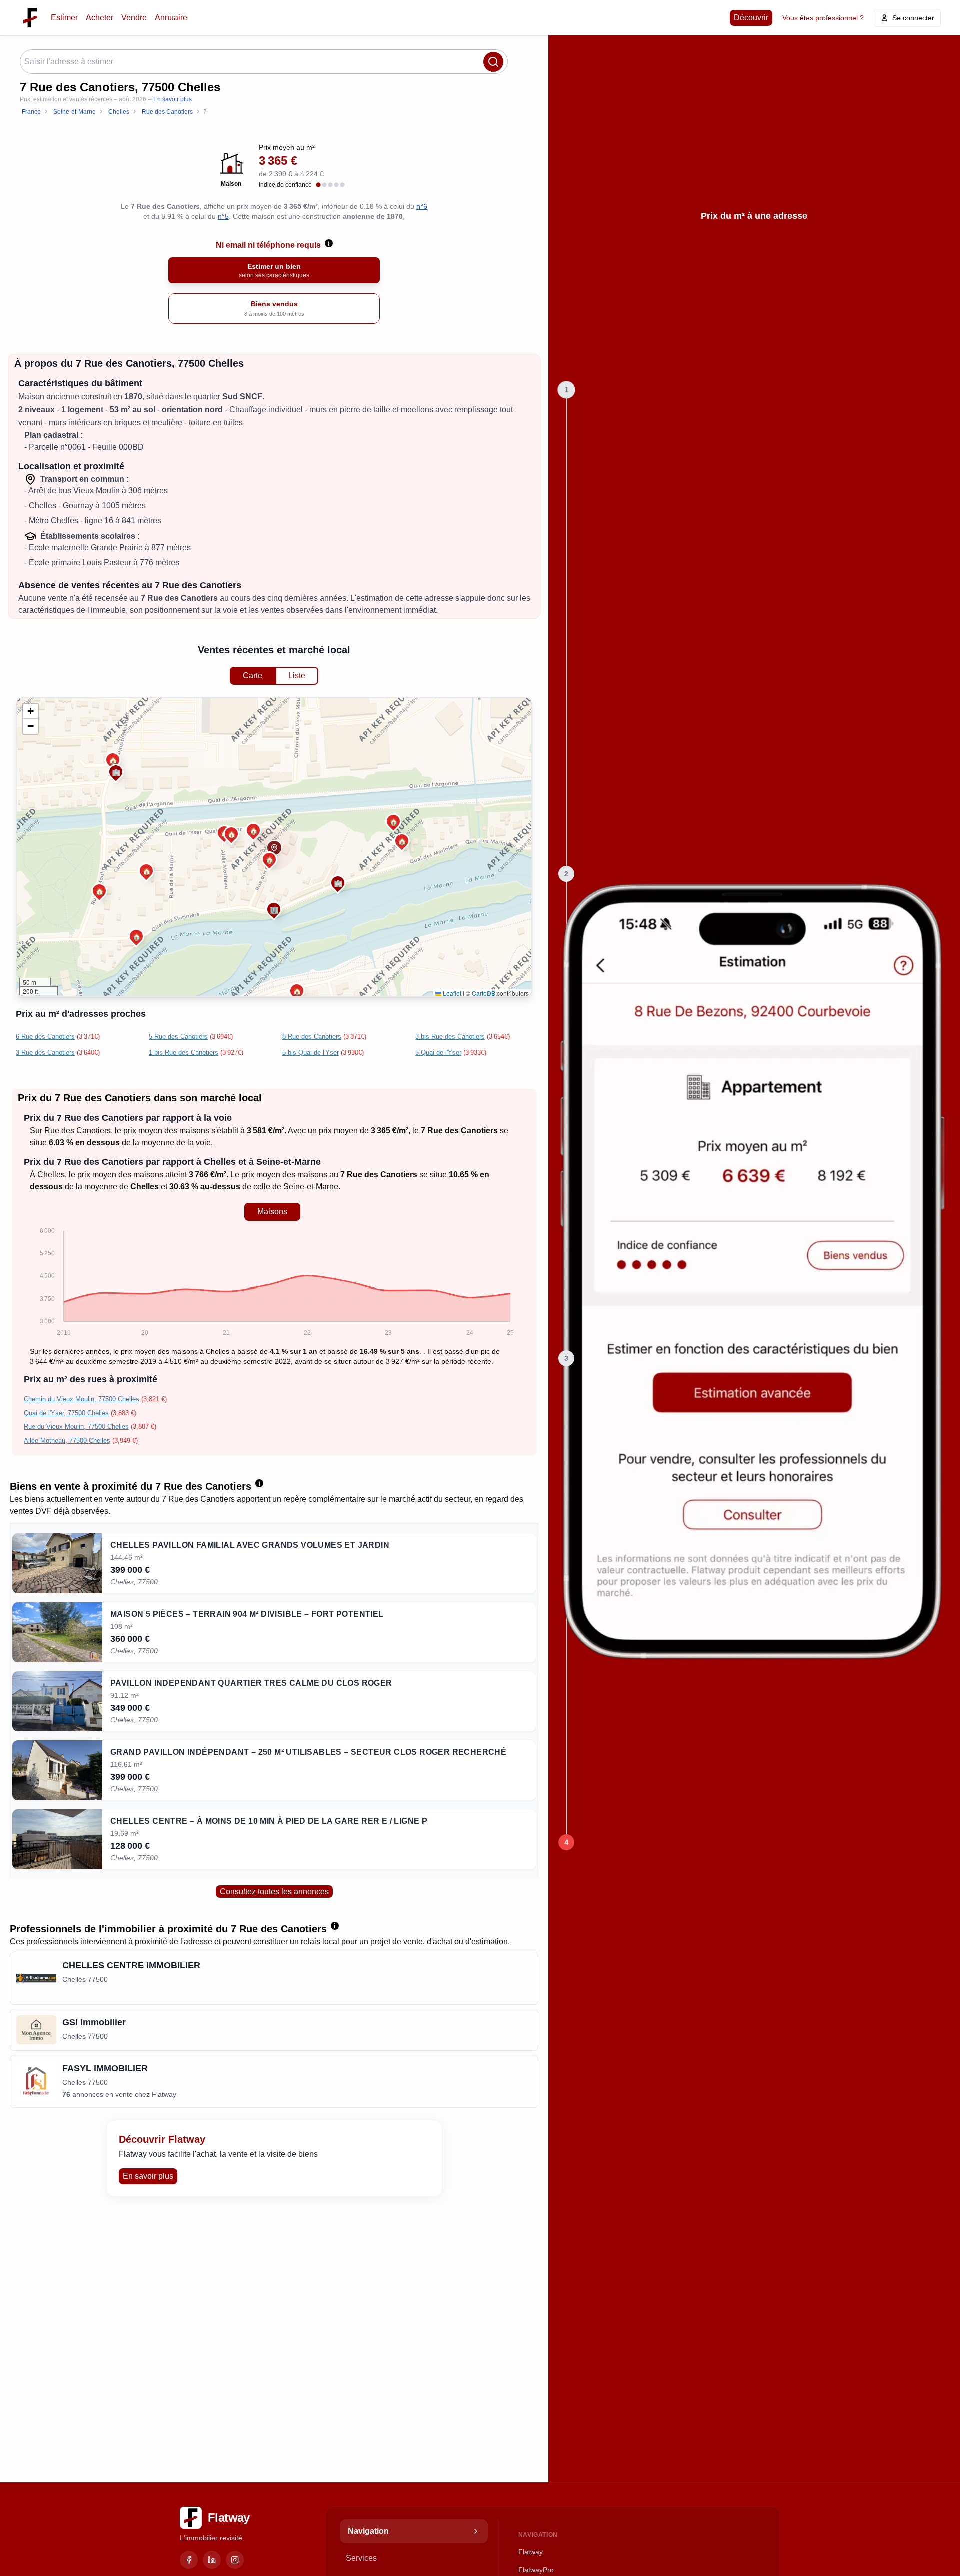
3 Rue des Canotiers (45, 1053)
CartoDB (484, 993)
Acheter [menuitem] (100, 17)
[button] (253, 830)
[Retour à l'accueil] (30, 18)
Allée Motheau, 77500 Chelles (67, 1440)
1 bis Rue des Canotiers (184, 1053)
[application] (272, 1283)
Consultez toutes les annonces (274, 1891)
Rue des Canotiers (78, 1131)
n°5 (223, 216)
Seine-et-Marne (311, 1187)
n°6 (422, 206)
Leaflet (451, 993)
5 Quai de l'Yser (438, 1053)
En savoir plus (173, 99)
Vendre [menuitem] (134, 17)
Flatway (531, 2552)
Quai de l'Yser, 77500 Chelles (66, 1413)
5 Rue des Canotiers (178, 1037)
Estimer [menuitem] (64, 17)
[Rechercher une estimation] (493, 62)
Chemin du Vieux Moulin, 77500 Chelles (82, 1399)
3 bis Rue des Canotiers (450, 1037)
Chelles (51, 1175)
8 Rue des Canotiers (312, 1037)
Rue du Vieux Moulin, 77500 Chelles (76, 1426)
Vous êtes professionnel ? (823, 18)
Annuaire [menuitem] (171, 17)
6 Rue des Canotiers (45, 1037)
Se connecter (913, 18)
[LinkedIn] (212, 2560)
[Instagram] (235, 2560)
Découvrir (751, 17)
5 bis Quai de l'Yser (311, 1053)
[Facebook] (189, 2560)
